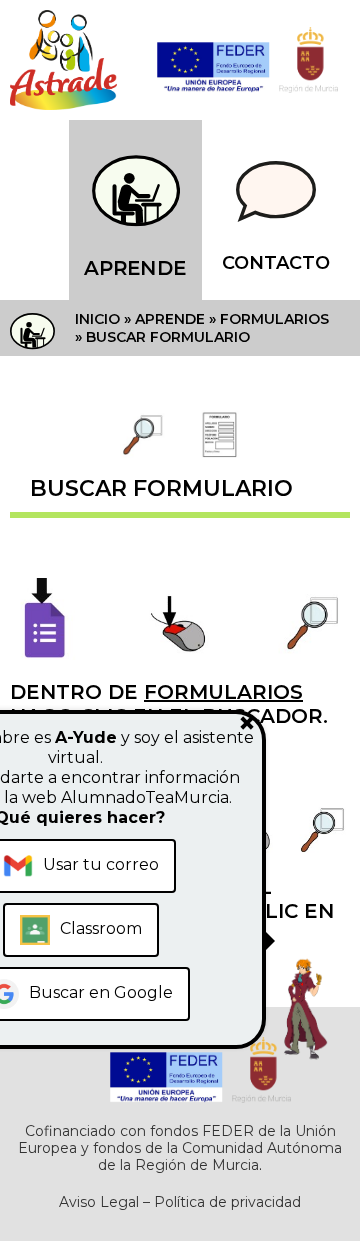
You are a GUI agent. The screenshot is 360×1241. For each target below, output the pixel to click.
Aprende (135, 268)
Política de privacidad (227, 1202)
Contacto (276, 263)
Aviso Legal (99, 1202)
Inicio (97, 319)
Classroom (101, 928)
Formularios (274, 319)
